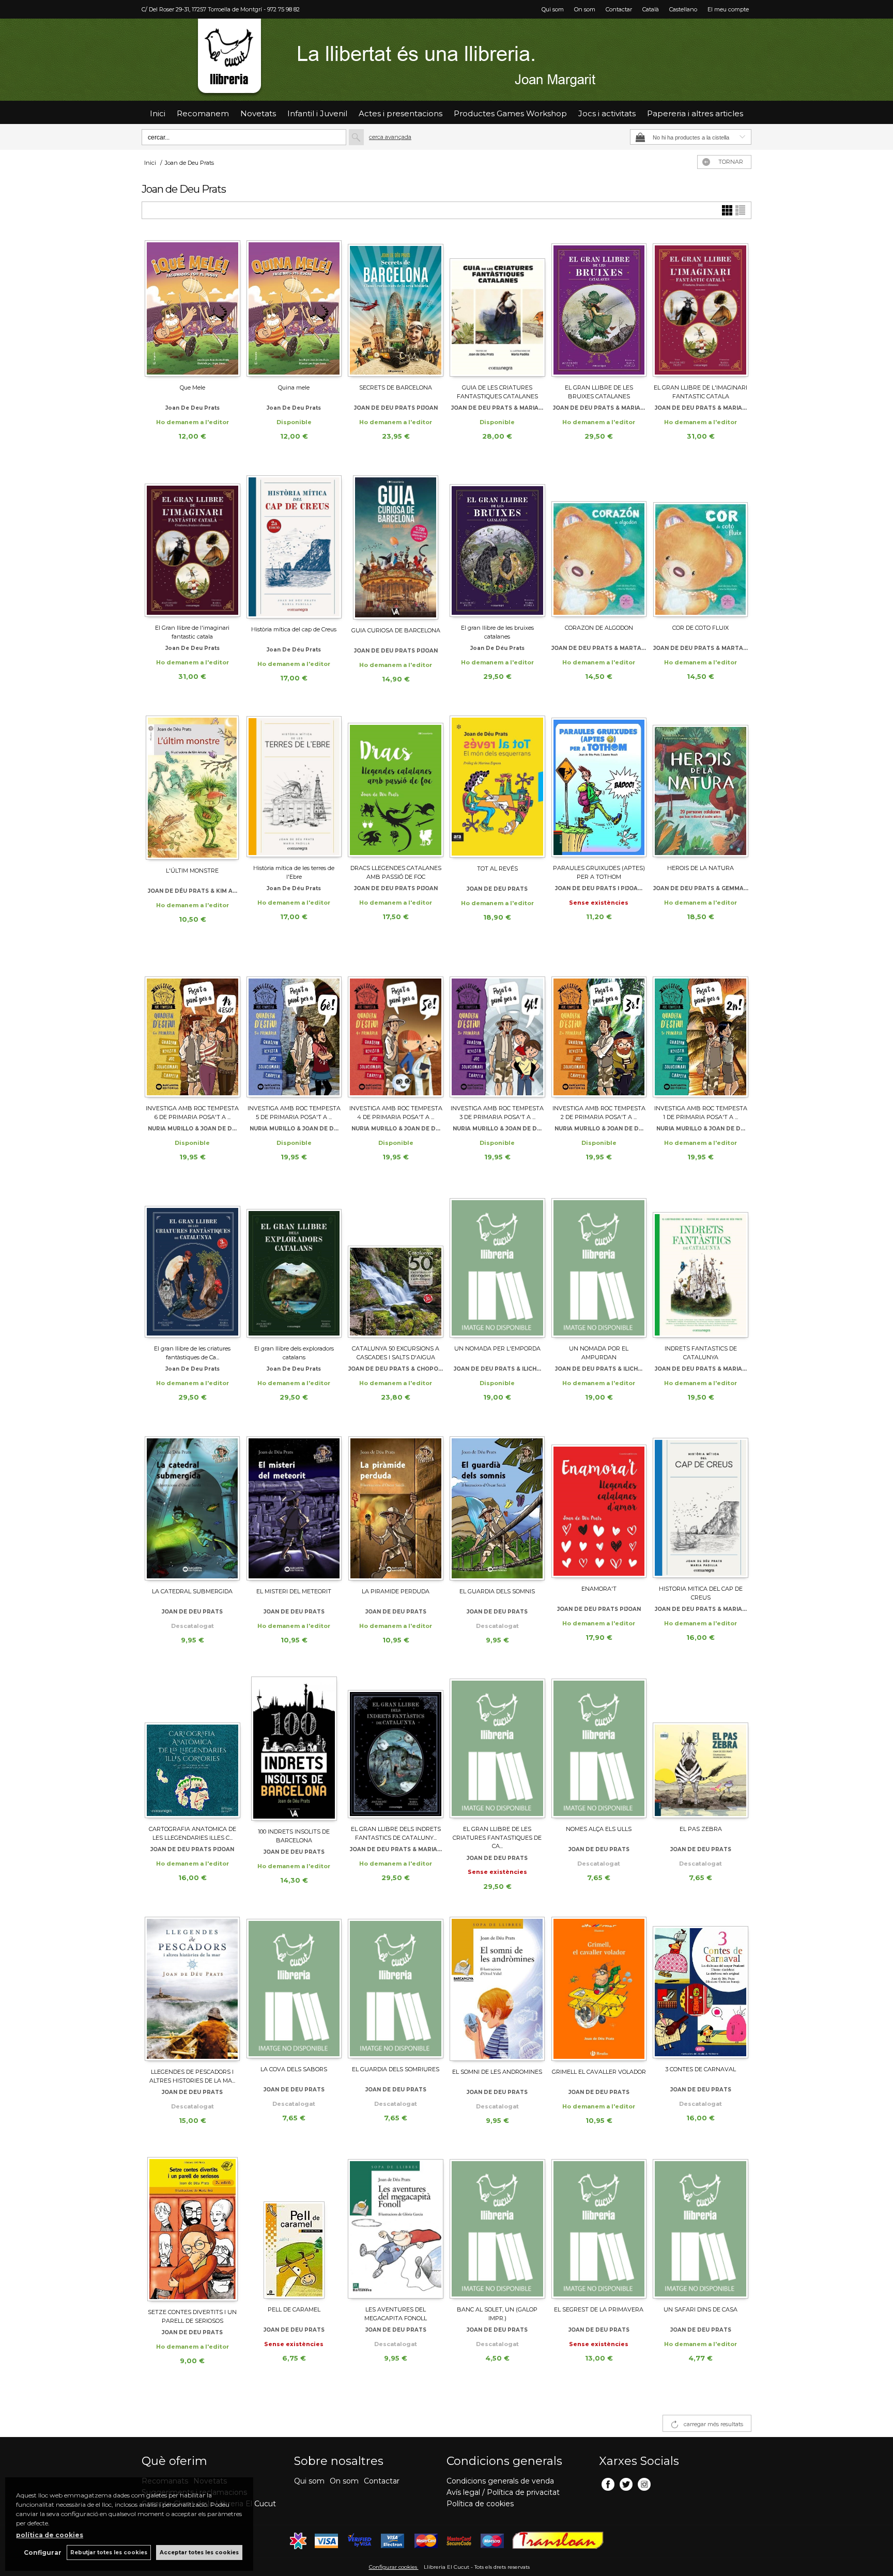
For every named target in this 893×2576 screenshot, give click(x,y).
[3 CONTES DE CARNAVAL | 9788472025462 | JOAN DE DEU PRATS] (700, 1988)
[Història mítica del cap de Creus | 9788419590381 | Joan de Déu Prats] (294, 547)
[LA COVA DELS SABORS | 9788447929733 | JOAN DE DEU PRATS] (294, 1988)
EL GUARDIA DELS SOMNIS (497, 1591)
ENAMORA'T (599, 1589)
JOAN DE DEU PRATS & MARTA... (599, 648)
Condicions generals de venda (500, 2481)
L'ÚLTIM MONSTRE (192, 871)
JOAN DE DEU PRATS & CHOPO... (396, 1369)
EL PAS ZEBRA (701, 1829)
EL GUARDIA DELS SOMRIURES (396, 2069)
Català (651, 9)
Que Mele (193, 387)
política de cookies (50, 2535)
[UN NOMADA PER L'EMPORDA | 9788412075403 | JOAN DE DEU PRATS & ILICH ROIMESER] (497, 1267)
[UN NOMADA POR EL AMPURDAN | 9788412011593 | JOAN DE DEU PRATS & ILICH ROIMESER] (599, 1267)
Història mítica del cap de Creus (294, 629)
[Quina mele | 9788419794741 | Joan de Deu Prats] (294, 306)
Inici (158, 113)
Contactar (619, 9)
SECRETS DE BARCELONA (396, 387)
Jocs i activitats (607, 113)
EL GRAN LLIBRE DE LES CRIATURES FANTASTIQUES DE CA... (497, 1837)
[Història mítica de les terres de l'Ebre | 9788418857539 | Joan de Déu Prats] (294, 786)
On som (585, 9)
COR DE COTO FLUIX (700, 628)
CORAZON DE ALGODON (599, 628)
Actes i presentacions (401, 113)
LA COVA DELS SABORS (294, 2069)
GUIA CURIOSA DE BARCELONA (396, 630)
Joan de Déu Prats (294, 650)
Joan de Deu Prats (193, 408)
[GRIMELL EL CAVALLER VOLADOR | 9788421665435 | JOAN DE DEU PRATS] (599, 1989)
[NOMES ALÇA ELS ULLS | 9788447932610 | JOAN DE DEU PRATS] (599, 1747)
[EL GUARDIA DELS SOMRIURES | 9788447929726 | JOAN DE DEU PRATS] (396, 1988)
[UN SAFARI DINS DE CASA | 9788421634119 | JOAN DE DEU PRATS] (700, 2228)
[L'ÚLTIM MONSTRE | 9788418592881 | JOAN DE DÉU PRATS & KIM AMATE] (193, 788)
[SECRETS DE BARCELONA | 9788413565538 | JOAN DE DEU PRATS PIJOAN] (396, 306)
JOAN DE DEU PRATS (497, 889)
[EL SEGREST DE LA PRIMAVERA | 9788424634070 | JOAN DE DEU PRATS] (599, 2228)
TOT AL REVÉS (497, 868)
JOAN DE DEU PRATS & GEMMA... (701, 888)
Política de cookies (480, 2504)
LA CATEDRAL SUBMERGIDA (192, 1591)
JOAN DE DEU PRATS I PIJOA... (599, 888)
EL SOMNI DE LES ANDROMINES (497, 2072)
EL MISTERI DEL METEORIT (294, 1591)
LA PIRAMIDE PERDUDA (396, 1591)
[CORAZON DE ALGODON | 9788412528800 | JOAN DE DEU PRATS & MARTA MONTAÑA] (599, 546)
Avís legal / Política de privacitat (503, 2492)
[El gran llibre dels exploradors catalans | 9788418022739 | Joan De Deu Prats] (294, 1267)
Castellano (683, 9)
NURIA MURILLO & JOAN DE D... (192, 1129)
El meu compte (728, 9)
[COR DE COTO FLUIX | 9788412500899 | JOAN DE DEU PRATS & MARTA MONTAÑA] (700, 546)
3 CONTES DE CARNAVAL (700, 2069)
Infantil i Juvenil (317, 113)
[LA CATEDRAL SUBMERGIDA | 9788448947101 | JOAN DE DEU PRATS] (193, 1508)
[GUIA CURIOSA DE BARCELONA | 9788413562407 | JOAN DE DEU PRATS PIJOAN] (396, 547)
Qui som (553, 9)
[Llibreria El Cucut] (446, 60)
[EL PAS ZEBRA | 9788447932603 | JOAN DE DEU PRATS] (700, 1747)
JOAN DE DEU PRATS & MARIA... (497, 408)
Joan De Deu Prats (193, 1369)
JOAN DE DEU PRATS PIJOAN (396, 408)
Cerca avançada (390, 137)
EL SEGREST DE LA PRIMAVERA (599, 2309)
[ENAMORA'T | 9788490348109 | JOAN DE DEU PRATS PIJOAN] (599, 1507)
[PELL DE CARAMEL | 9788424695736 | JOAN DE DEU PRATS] (294, 2228)
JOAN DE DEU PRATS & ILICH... (497, 1369)
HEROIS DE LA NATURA (700, 868)
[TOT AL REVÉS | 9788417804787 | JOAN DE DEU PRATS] (497, 787)
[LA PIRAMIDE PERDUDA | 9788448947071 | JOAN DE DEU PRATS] (396, 1508)
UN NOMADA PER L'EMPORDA (497, 1348)
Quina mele (294, 387)
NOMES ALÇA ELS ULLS (599, 1829)
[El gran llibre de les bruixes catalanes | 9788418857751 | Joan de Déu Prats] (497, 546)
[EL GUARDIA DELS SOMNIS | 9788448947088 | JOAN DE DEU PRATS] (497, 1508)
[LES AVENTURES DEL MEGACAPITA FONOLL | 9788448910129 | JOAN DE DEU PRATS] (396, 2228)
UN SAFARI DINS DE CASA (700, 2309)
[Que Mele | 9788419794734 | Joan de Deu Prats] (193, 306)
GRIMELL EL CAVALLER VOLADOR (599, 2072)
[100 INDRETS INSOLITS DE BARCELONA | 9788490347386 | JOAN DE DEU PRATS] (294, 1749)
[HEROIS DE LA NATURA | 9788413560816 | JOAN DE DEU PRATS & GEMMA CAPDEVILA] (700, 786)
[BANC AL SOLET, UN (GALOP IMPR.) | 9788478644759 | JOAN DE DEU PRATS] (497, 2228)
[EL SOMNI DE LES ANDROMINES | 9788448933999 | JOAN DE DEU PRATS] (497, 1989)
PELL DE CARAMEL (294, 2309)
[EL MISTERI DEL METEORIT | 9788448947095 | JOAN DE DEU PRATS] (294, 1508)
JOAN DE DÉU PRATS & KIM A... (193, 891)
